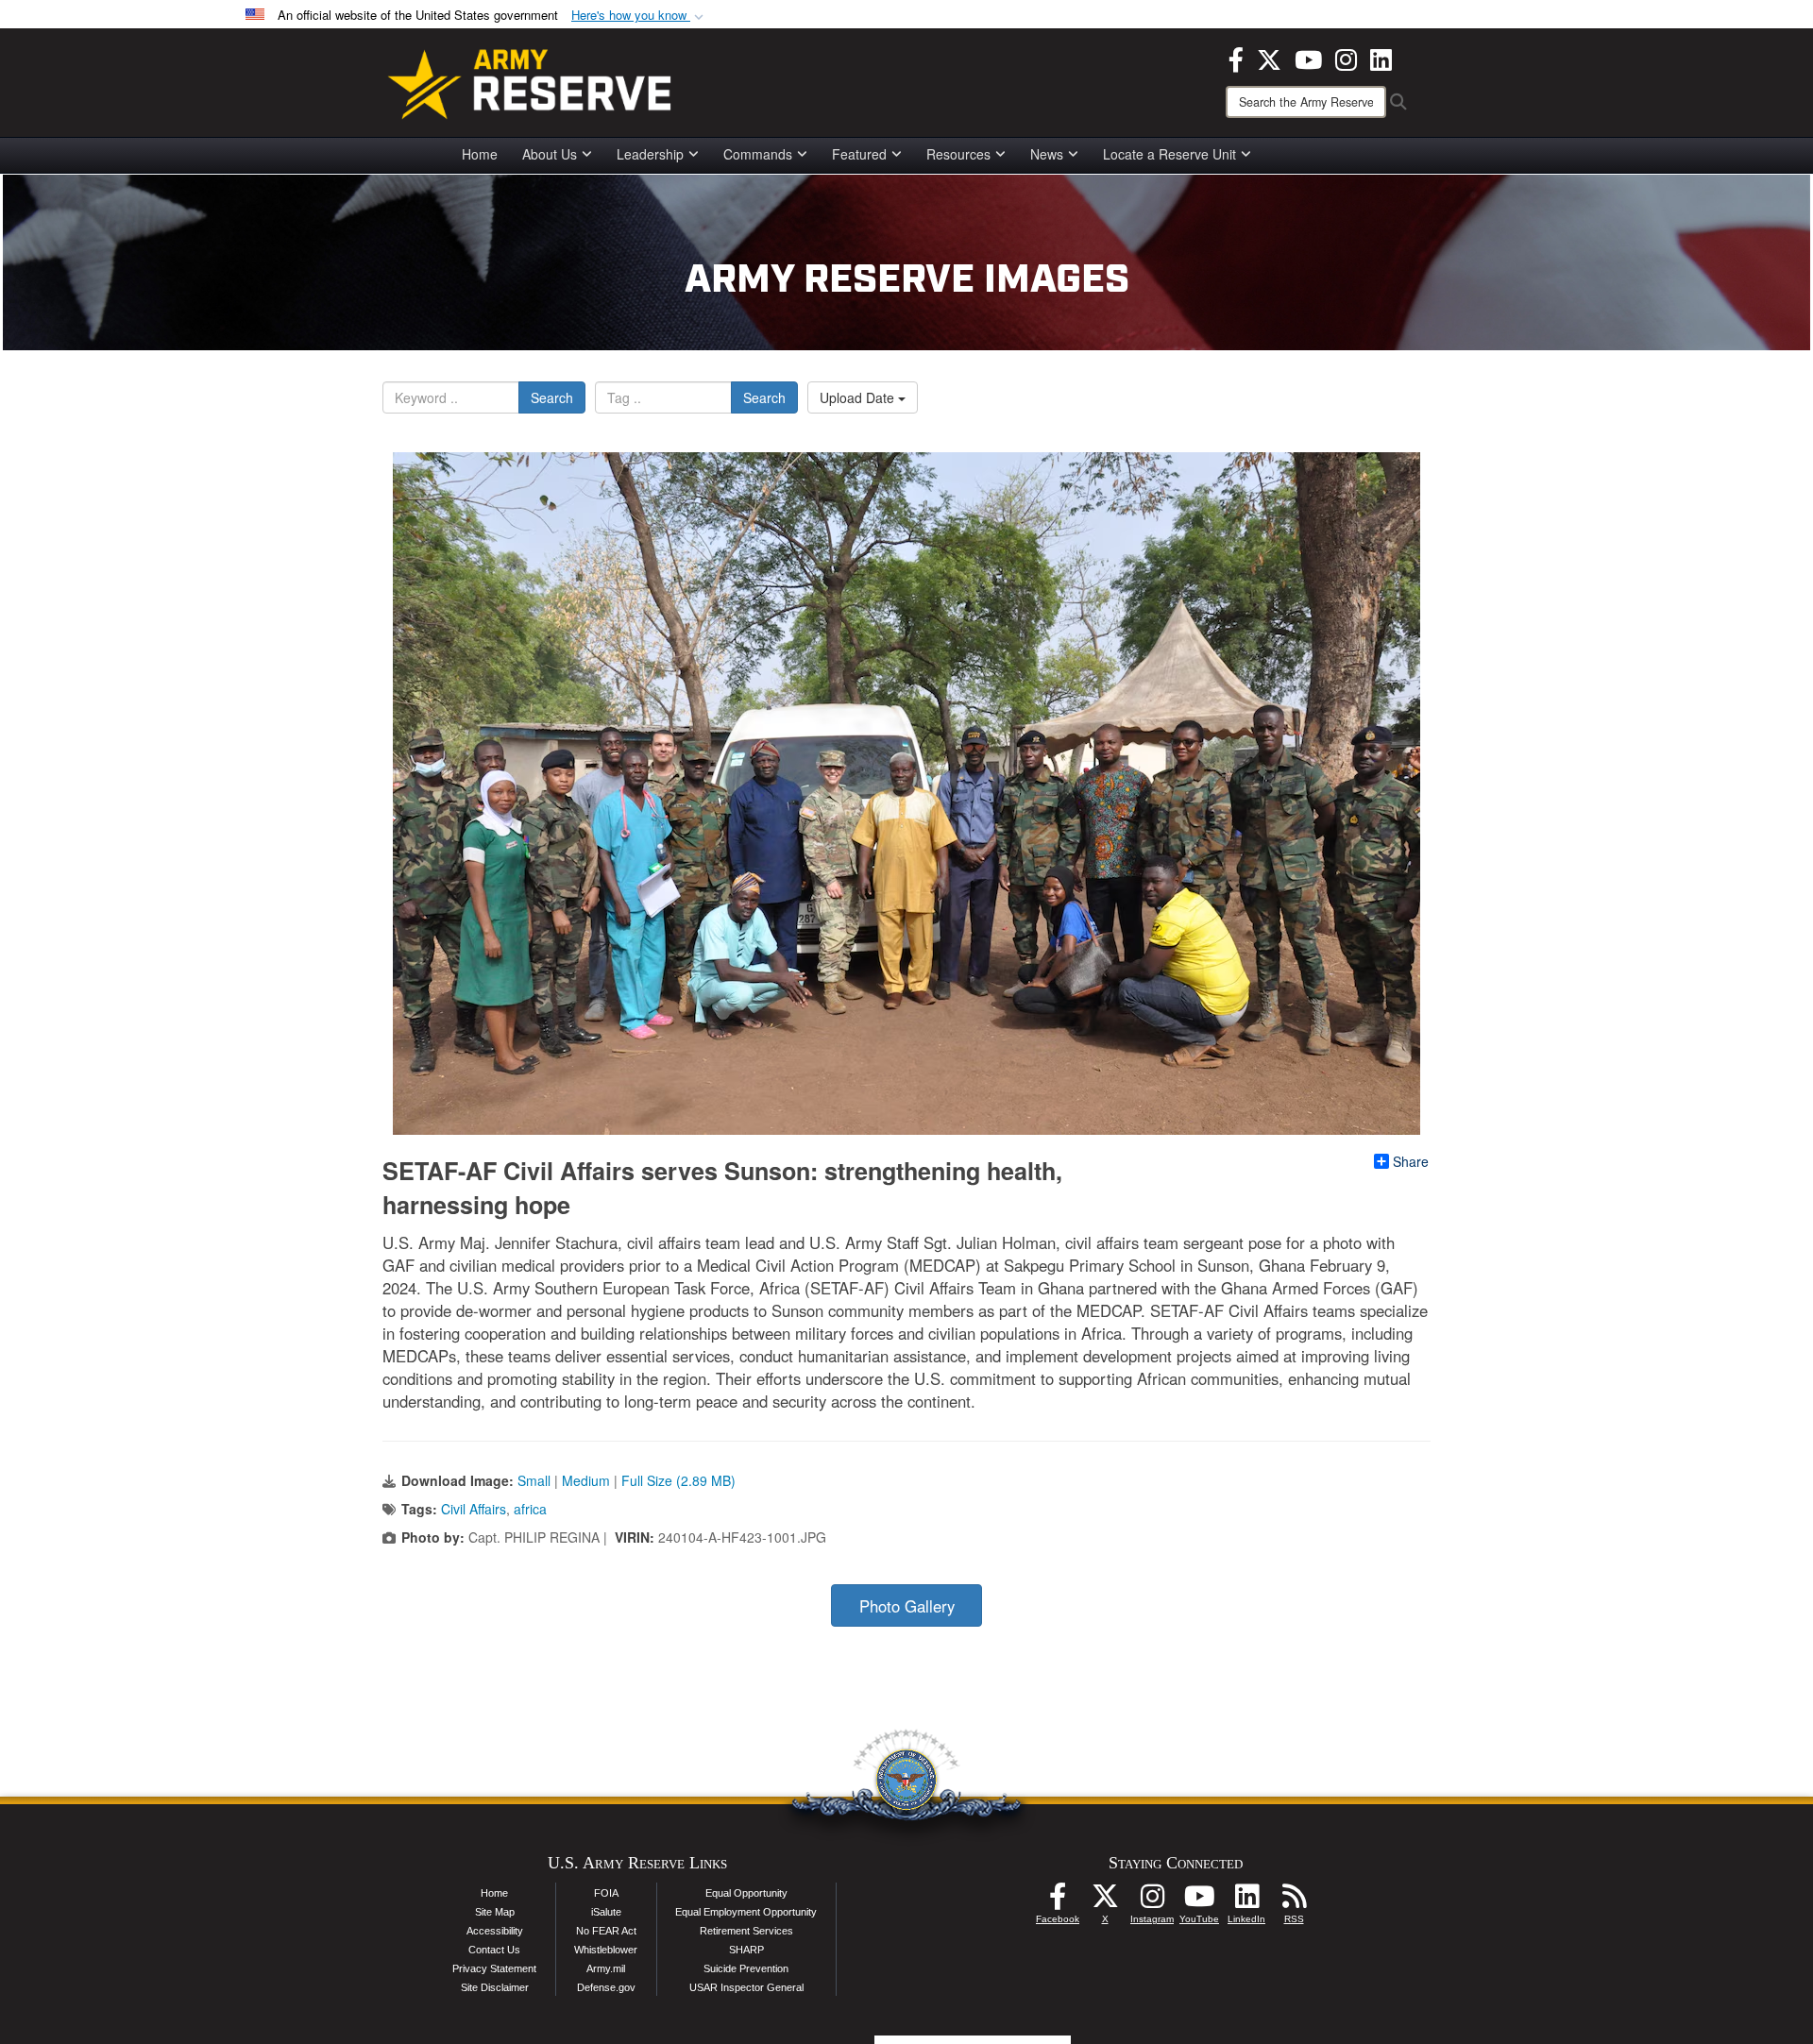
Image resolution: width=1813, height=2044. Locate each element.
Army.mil (606, 1968)
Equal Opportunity (746, 1893)
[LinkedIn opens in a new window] (1381, 58)
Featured (859, 154)
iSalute (606, 1912)
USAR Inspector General (746, 1987)
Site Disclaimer (495, 1987)
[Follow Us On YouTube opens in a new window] (1199, 1901)
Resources (958, 154)
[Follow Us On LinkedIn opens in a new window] (1246, 1901)
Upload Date (859, 397)
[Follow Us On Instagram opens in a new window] (1152, 1901)
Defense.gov (606, 1987)
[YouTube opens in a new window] (1308, 58)
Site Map (495, 1912)
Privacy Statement (494, 1968)
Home (480, 154)
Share (1411, 1161)
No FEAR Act (606, 1931)
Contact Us (494, 1950)
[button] (639, 16)
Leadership (650, 154)
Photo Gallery (907, 1606)
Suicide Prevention (746, 1968)
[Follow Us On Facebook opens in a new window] (1058, 1901)
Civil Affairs (474, 1509)
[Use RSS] (1294, 1901)
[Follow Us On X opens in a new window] (1105, 1901)
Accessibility (495, 1931)
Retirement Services (746, 1931)
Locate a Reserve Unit (1169, 154)
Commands (758, 154)
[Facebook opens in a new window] (1236, 58)
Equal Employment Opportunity (746, 1912)
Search (552, 397)
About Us (550, 154)
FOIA (606, 1893)
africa (530, 1509)
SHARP (746, 1950)
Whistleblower (606, 1950)
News (1047, 154)
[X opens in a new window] (1269, 58)
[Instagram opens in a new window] (1346, 58)
